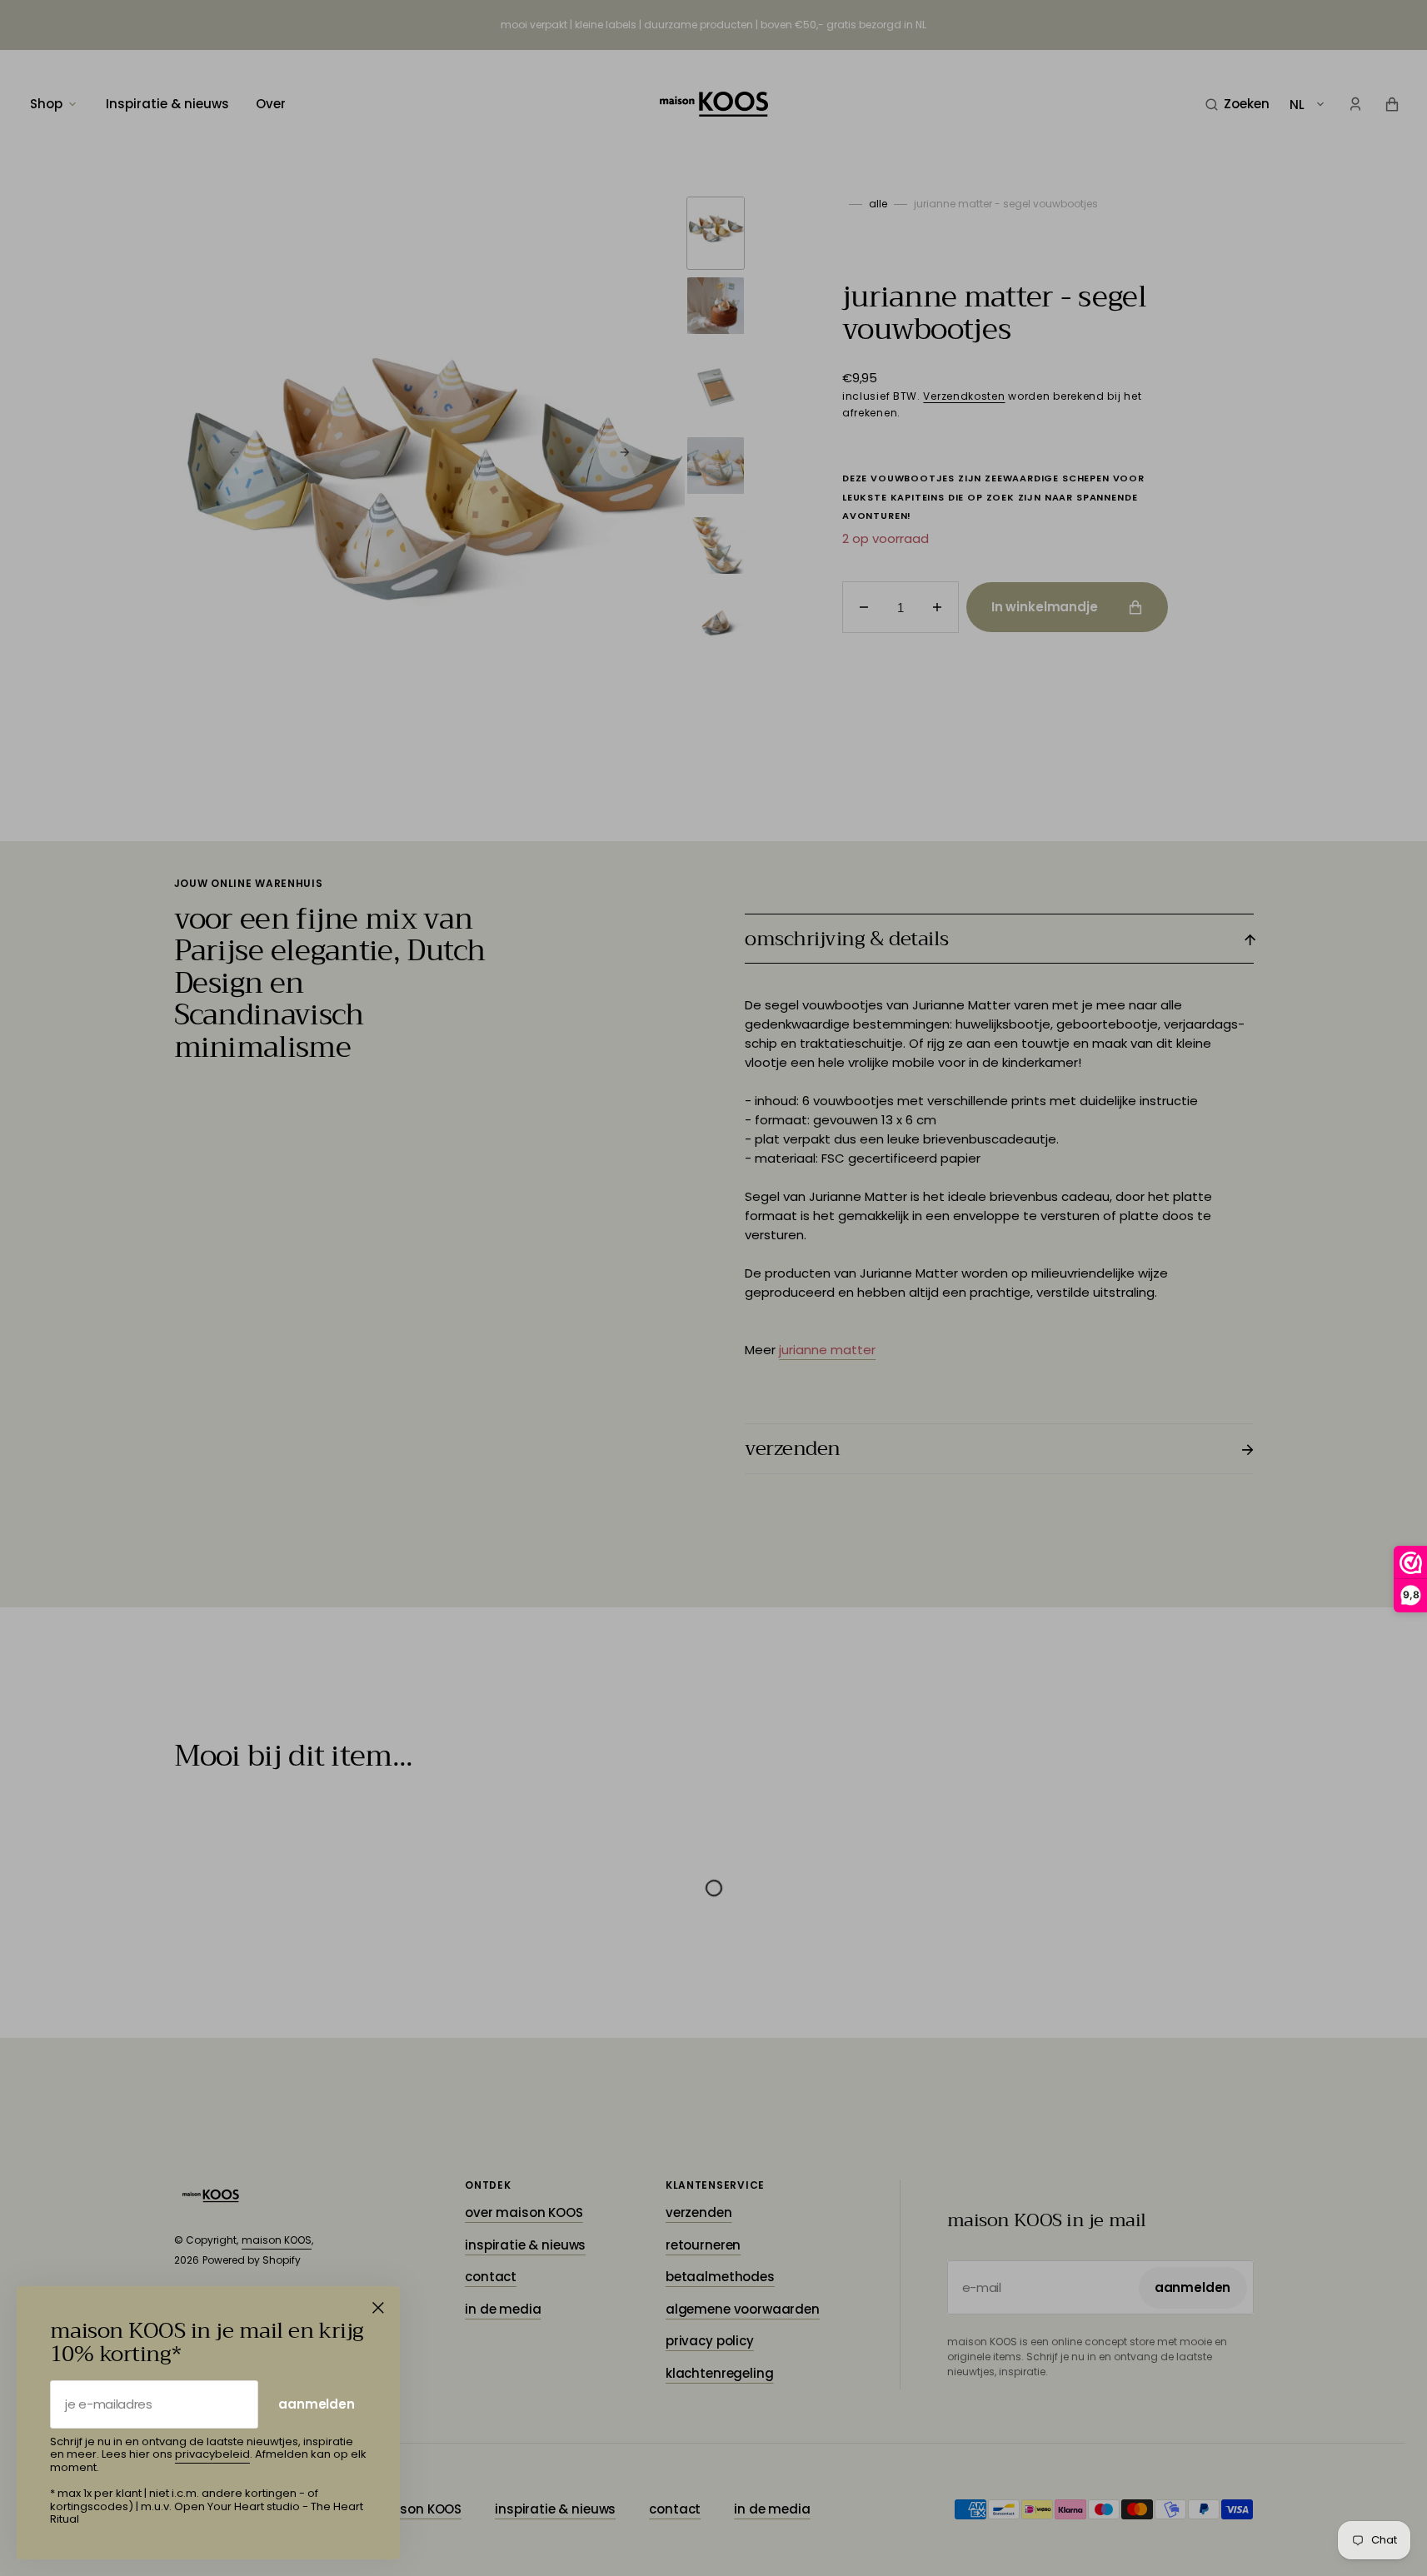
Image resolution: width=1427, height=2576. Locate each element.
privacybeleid (212, 2454)
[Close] (378, 2308)
